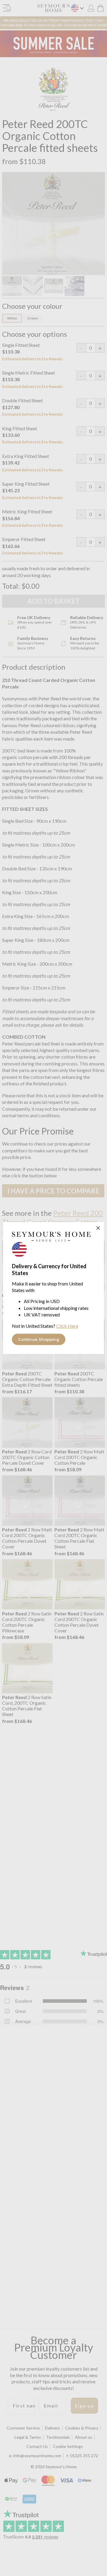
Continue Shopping (39, 1339)
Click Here (67, 1326)
